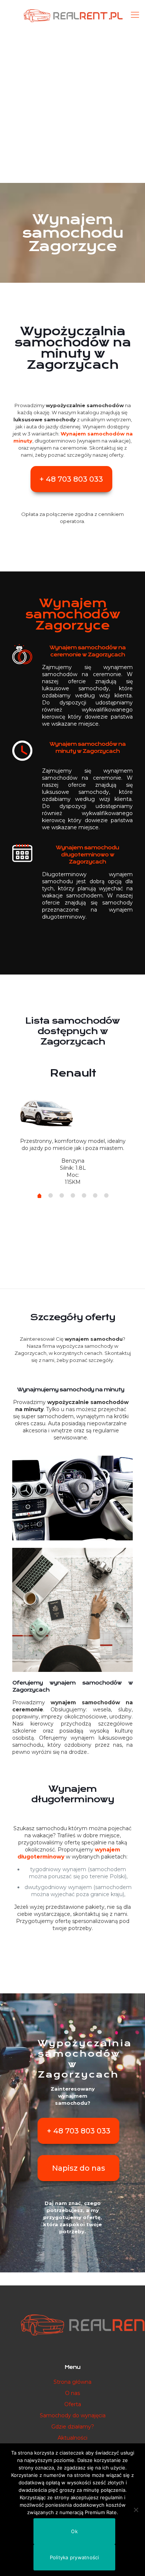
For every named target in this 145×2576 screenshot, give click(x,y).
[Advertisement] (72, 106)
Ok (74, 2531)
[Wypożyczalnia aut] (72, 15)
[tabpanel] (73, 1123)
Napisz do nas (79, 2168)
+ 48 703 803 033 (71, 479)
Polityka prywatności (75, 2557)
